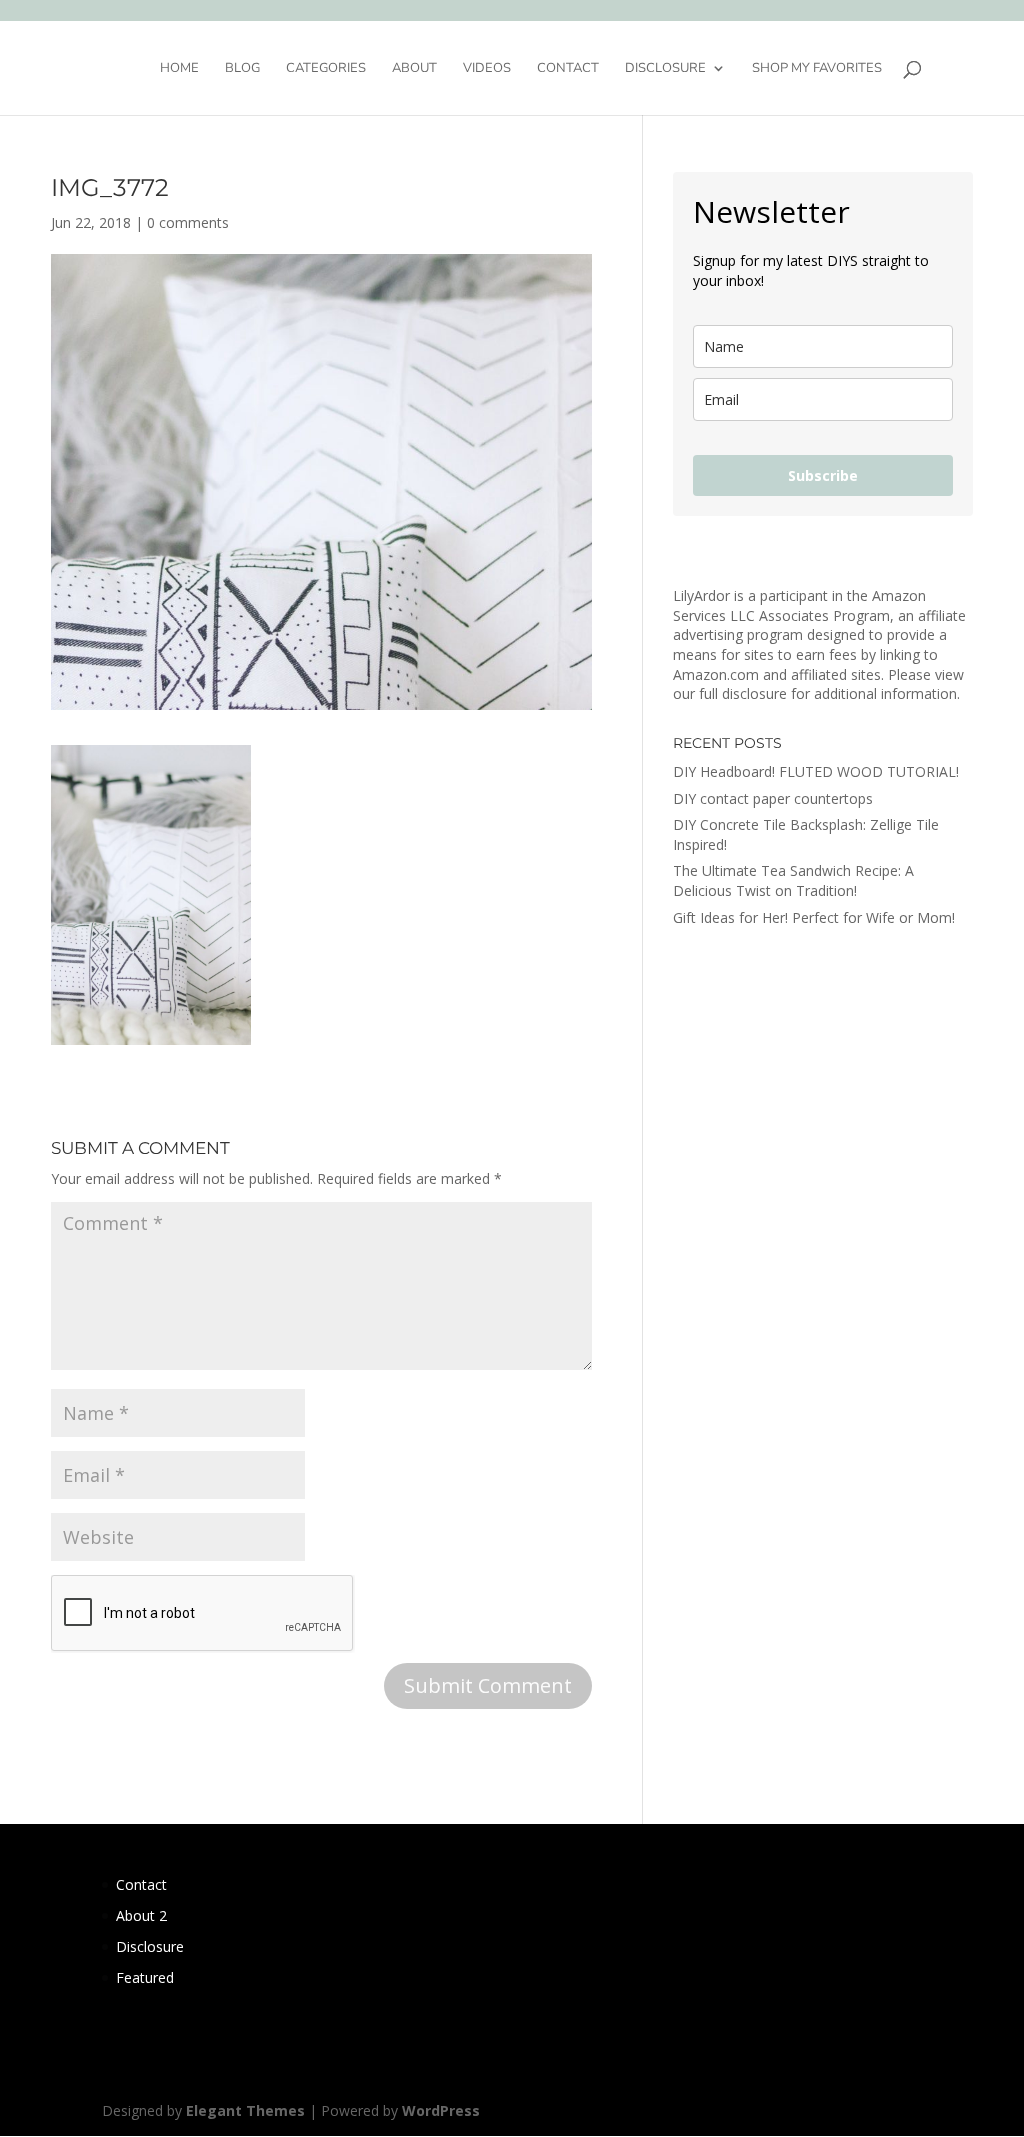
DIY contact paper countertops (773, 798)
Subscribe (823, 475)
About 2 (141, 1915)
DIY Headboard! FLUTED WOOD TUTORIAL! (816, 771)
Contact (568, 69)
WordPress (441, 2110)
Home (179, 69)
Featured (145, 1977)
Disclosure (665, 69)
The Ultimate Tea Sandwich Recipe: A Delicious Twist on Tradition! (793, 880)
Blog (242, 69)
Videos (487, 69)
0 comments (188, 222)
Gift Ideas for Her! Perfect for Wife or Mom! (814, 917)
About (414, 69)
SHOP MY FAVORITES (817, 69)
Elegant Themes (245, 2110)
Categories (326, 69)
